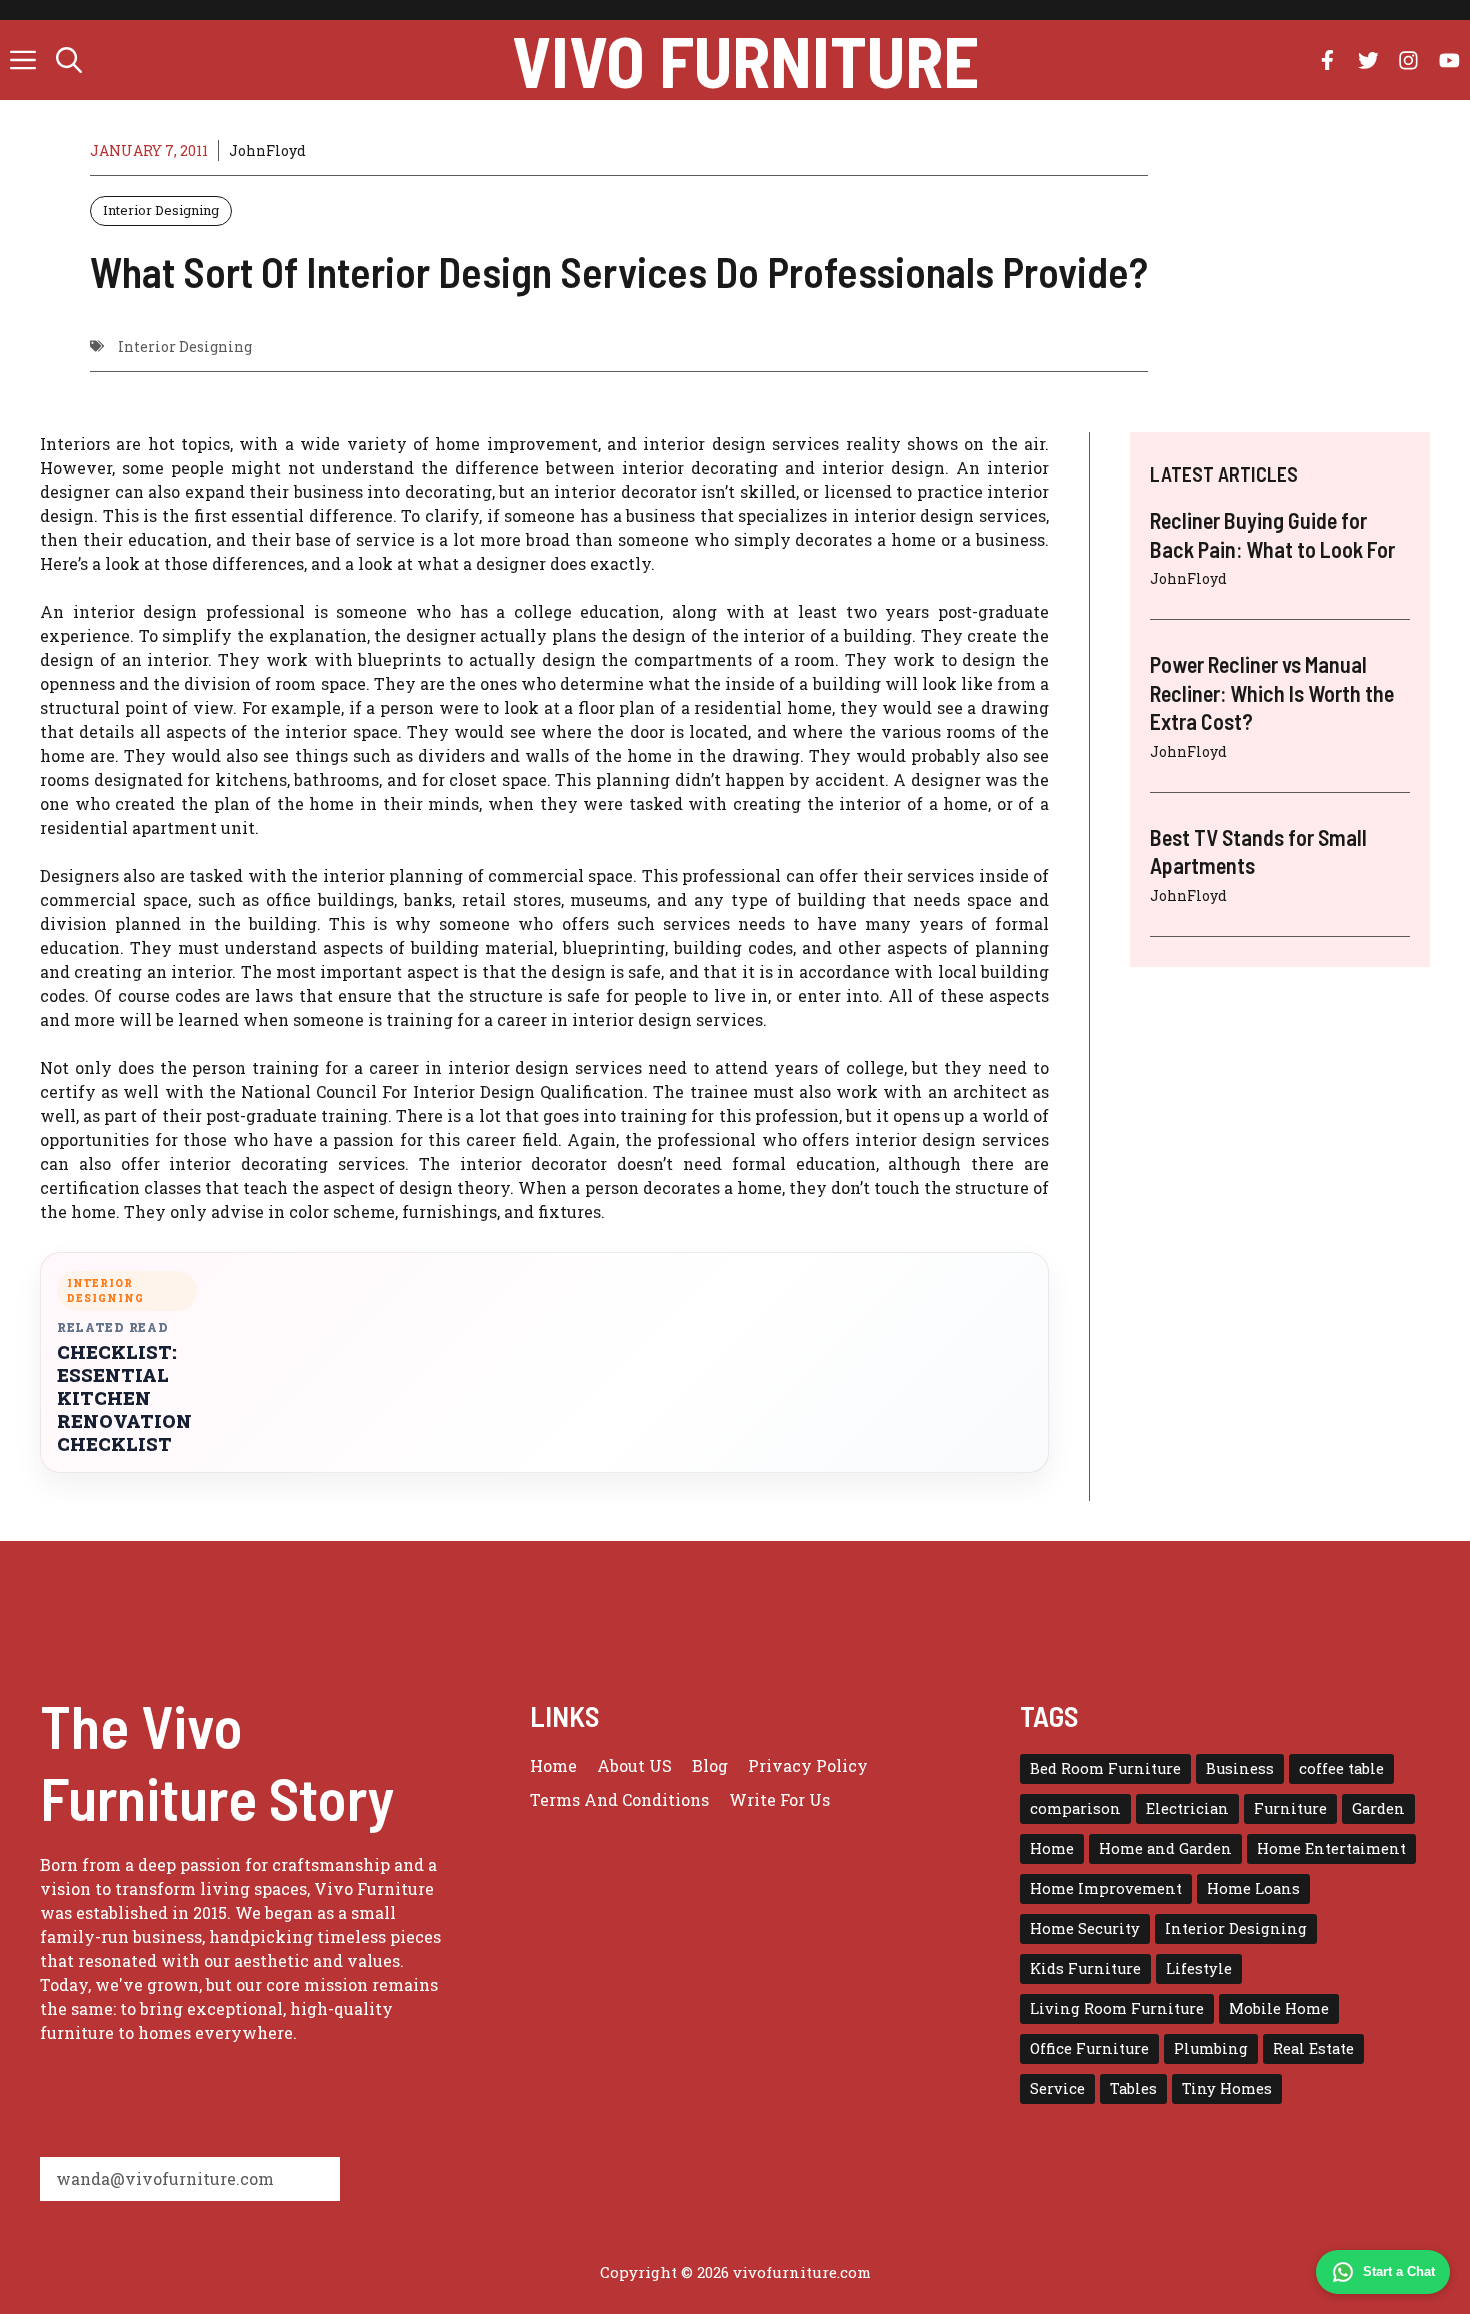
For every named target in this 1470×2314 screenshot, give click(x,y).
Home (553, 1765)
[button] (69, 60)
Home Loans (1253, 1888)
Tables (1133, 2088)
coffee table (1341, 1768)
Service (1057, 2088)
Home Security (1085, 1928)
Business (1240, 1768)
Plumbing (1211, 2048)
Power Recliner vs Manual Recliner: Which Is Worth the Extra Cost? (1272, 692)
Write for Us (779, 1799)
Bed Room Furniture (1105, 1768)
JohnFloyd (267, 150)
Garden (1378, 1808)
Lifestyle (1199, 1968)
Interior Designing (161, 210)
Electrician (1187, 1808)
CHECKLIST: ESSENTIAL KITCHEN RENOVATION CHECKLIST (124, 1398)
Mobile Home (1279, 2008)
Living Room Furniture (1117, 2008)
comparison (1075, 1808)
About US (634, 1765)
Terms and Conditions (619, 1799)
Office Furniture (1089, 2048)
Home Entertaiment (1331, 1848)
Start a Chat (1399, 2271)
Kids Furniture (1085, 1968)
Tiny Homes (1227, 2088)
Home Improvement (1106, 1888)
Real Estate (1313, 2048)
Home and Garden (1165, 1848)
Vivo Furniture (745, 60)
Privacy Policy (808, 1765)
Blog (710, 1765)
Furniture (1290, 1808)
